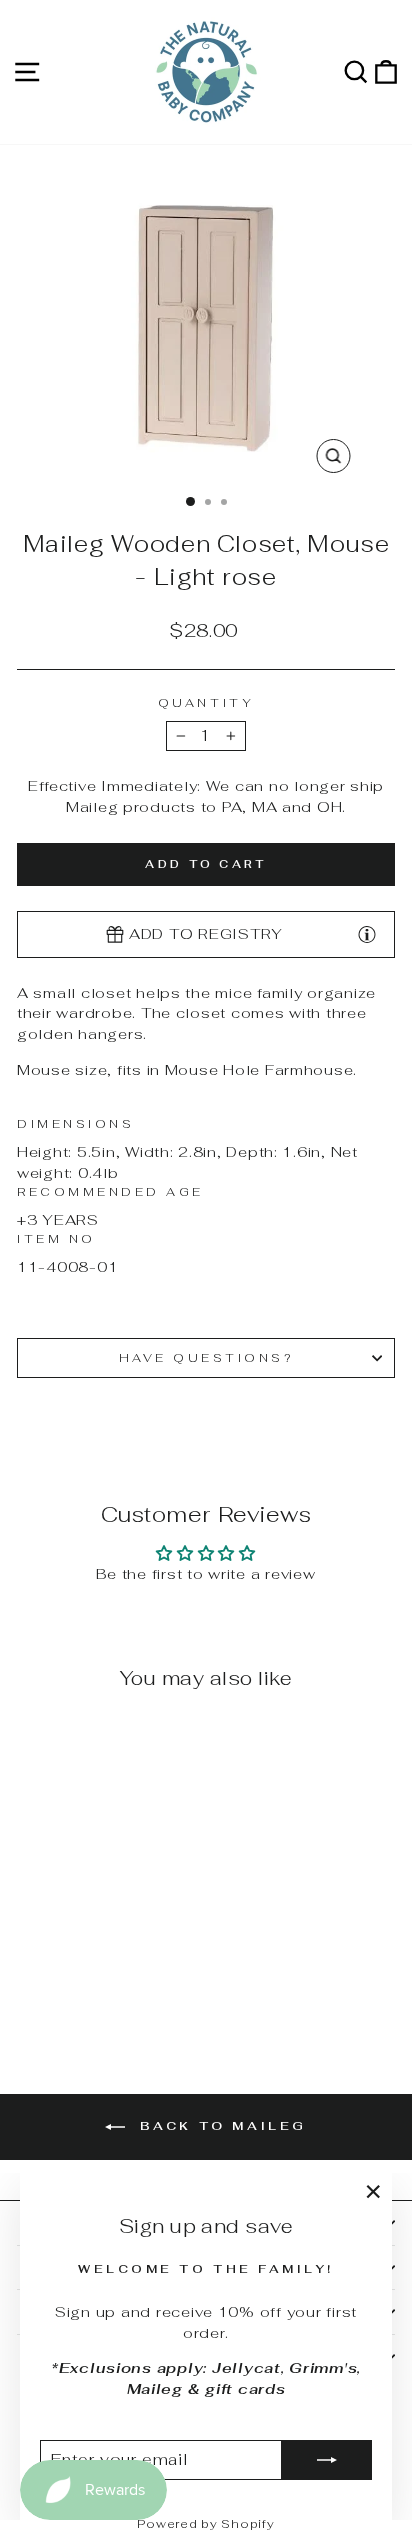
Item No (56, 1238)
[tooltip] (367, 933)
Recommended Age (110, 1191)
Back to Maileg (220, 2126)
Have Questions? (206, 1357)
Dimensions (75, 1123)
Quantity (206, 702)
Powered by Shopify (205, 2524)
